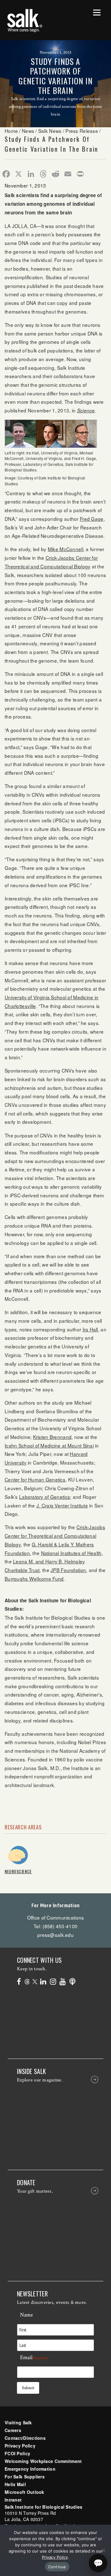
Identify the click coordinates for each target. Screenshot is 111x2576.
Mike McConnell (66, 549)
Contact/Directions (25, 2438)
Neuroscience (18, 1871)
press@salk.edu (55, 1935)
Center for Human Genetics (35, 1479)
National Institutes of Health (71, 1553)
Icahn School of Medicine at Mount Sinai (49, 1445)
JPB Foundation (68, 1570)
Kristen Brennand (52, 1437)
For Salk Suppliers (25, 2477)
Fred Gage (92, 519)
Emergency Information (30, 2469)
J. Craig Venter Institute (62, 1505)
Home (11, 131)
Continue (57, 2567)
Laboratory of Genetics (45, 1497)
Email (34, 2357)
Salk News (50, 131)
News (28, 131)
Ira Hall (90, 1329)
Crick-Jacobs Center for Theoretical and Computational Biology (55, 1535)
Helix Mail (15, 2484)
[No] (103, 2550)
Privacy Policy (20, 2446)
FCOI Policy (17, 2453)
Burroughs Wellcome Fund (34, 1579)
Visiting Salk (18, 2422)
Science (86, 410)
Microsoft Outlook (25, 2492)
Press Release (82, 131)
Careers (13, 2430)
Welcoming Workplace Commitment (43, 2461)
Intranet (13, 2500)
